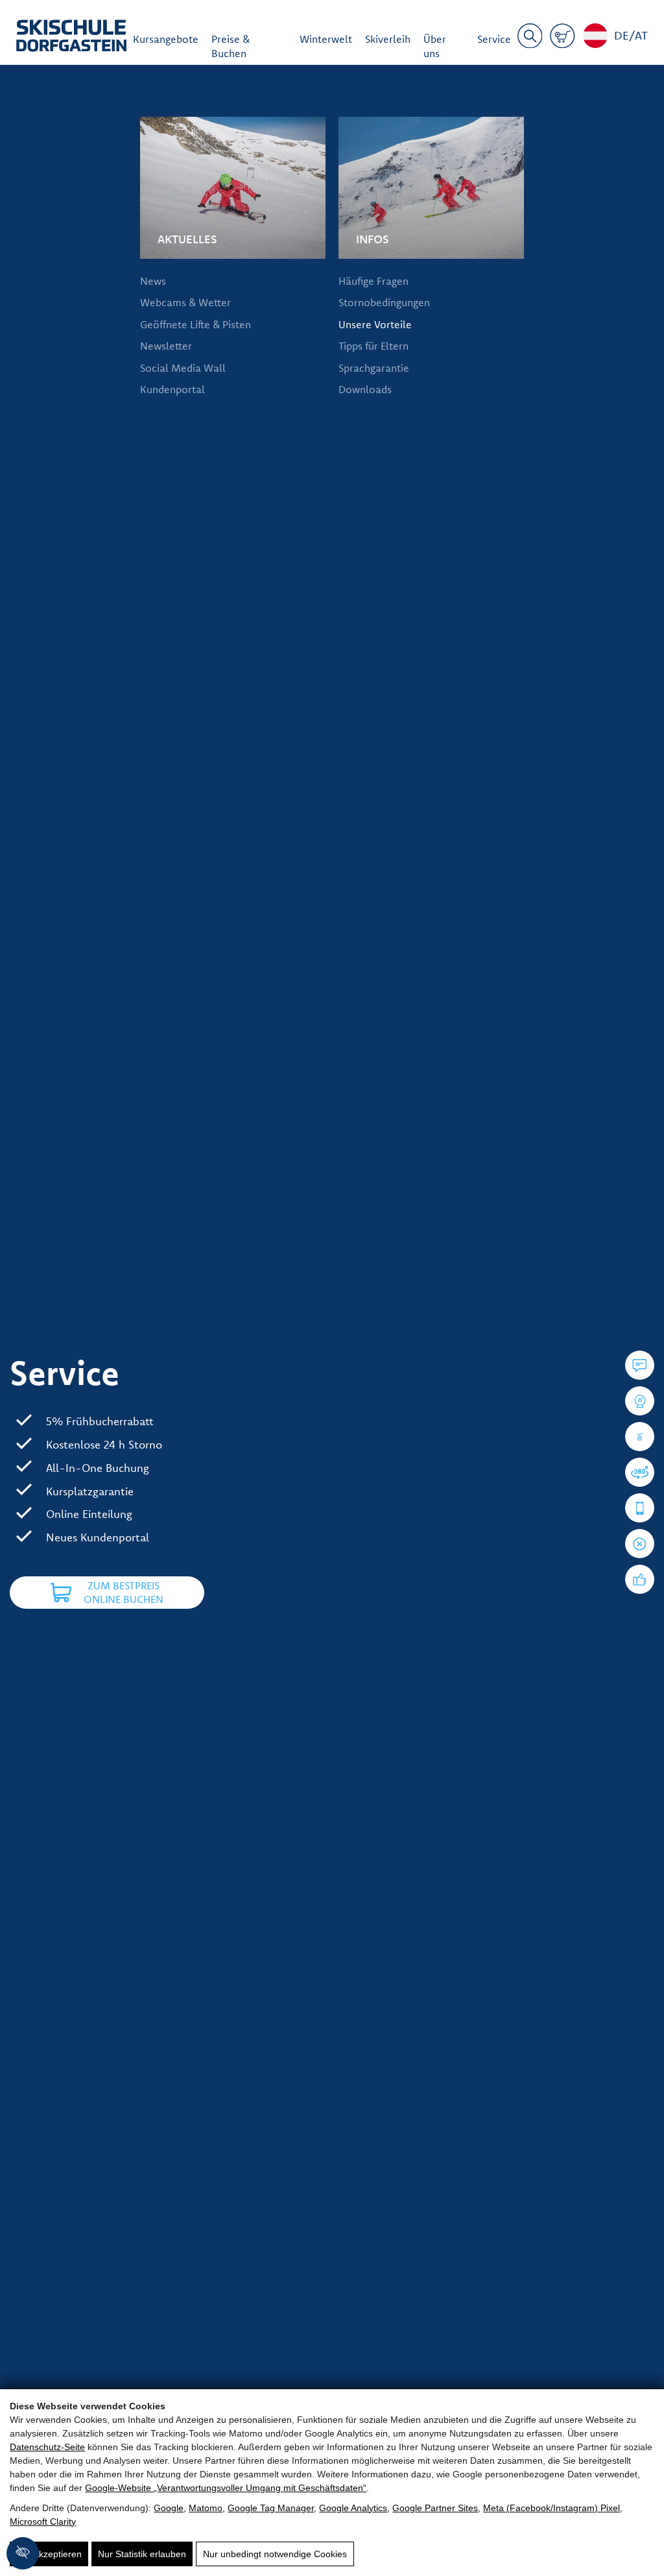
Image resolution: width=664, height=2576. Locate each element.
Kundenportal (172, 389)
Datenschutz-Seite (47, 2447)
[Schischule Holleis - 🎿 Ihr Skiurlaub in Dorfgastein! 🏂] (71, 38)
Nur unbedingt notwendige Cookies (275, 2554)
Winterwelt (326, 39)
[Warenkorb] (563, 38)
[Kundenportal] (640, 1508)
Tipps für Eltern (373, 346)
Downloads (365, 389)
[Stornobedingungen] (640, 1544)
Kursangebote (166, 39)
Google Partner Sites (435, 2508)
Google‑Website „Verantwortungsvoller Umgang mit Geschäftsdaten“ (226, 2488)
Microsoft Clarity (43, 2522)
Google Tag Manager (271, 2508)
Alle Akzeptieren (49, 2554)
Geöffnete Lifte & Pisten (196, 324)
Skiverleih (388, 39)
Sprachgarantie (374, 368)
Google (169, 2508)
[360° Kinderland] (640, 1472)
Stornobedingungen (384, 302)
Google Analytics (353, 2508)
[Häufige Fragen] (640, 1365)
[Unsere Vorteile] (640, 1579)
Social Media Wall (183, 368)
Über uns (435, 46)
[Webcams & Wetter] (640, 1401)
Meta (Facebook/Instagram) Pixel (551, 2508)
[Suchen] (530, 38)
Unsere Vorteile (375, 324)
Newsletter (166, 346)
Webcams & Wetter (185, 302)
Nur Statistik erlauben (142, 2554)
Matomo (206, 2508)
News (153, 281)
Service (494, 39)
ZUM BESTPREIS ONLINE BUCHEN (124, 1593)
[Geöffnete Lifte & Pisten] (640, 1437)
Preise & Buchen (231, 46)
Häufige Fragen (373, 281)
